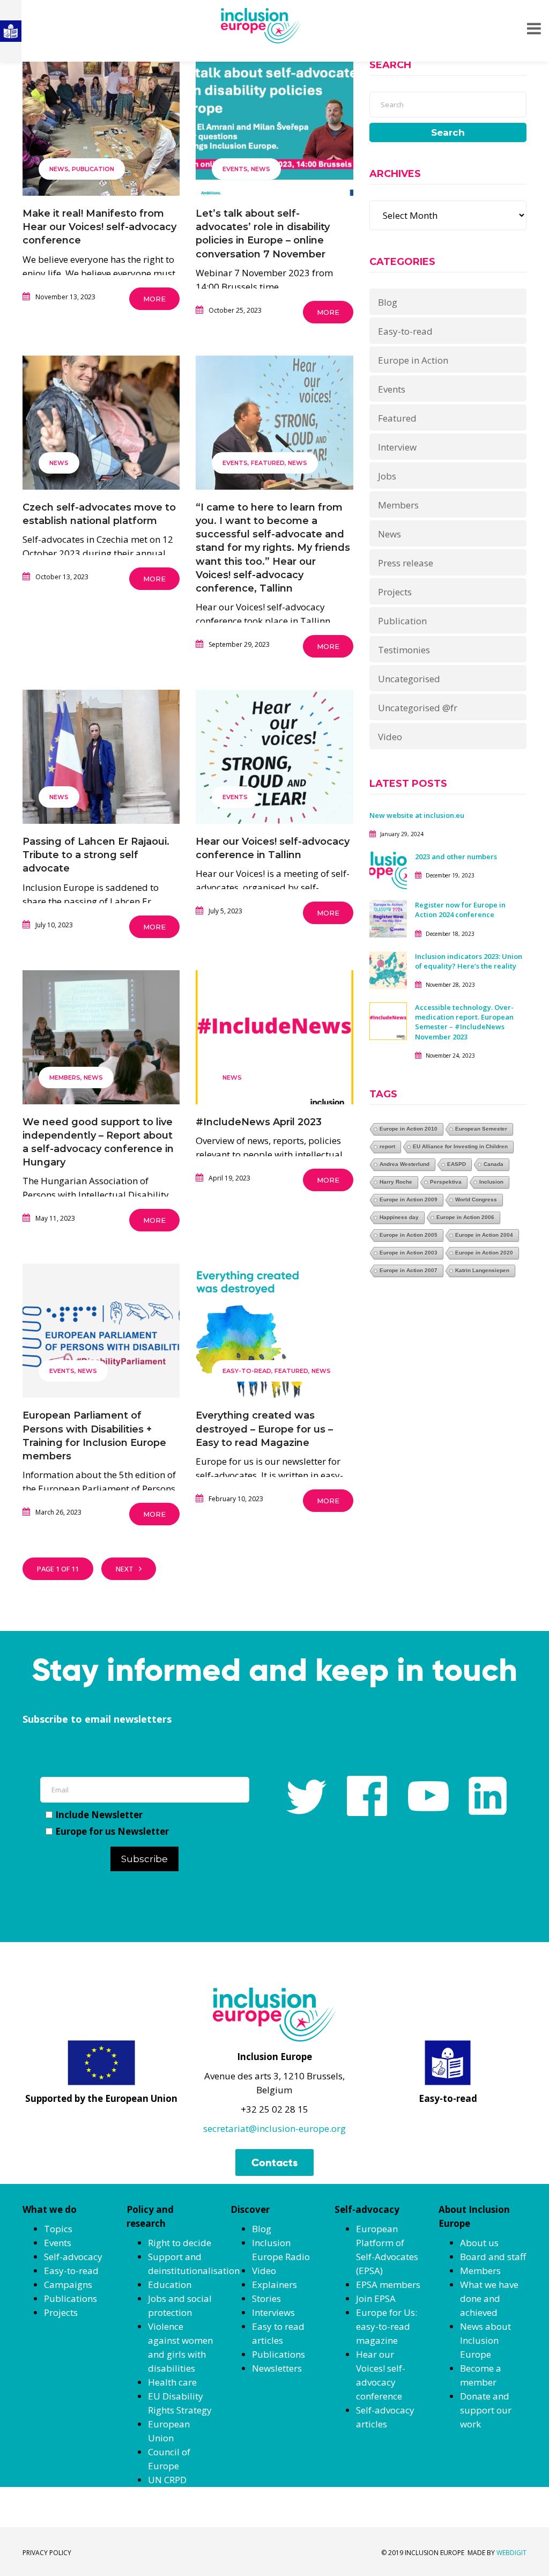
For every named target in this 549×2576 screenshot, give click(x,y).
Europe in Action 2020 (484, 1253)
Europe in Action (413, 360)
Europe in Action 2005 (409, 1235)
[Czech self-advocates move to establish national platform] (101, 427)
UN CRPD (167, 2480)
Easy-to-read (247, 1371)
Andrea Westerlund (405, 1164)
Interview (397, 447)
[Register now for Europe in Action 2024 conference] (388, 918)
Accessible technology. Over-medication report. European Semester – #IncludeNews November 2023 (464, 1022)
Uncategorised (409, 679)
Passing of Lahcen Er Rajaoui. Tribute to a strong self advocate (96, 855)
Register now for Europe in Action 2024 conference (460, 910)
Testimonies (404, 650)
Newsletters (277, 2368)
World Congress (476, 1200)
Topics (58, 2229)
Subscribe (144, 1859)
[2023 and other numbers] (388, 870)
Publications (71, 2298)
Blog (388, 302)
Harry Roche (396, 1182)
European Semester (481, 1129)
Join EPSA (376, 2298)
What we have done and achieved (489, 2298)
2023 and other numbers (456, 857)
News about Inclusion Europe (485, 2340)
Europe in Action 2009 (409, 1200)
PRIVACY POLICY (47, 2553)
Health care (172, 2382)
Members (65, 1077)
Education (170, 2285)
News (59, 169)
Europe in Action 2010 (409, 1129)
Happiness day (399, 1217)
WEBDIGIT (511, 2553)
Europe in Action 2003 (409, 1253)
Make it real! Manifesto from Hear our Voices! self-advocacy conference (99, 227)
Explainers (274, 2285)
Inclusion (491, 1182)
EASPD (457, 1164)
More (154, 299)
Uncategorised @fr (418, 708)
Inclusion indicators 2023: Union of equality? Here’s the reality (469, 961)
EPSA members (388, 2285)
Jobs (387, 476)
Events (235, 169)
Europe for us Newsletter (112, 1831)
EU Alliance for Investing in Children (460, 1146)
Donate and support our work (486, 2410)
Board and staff (493, 2257)
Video (390, 737)
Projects (395, 592)
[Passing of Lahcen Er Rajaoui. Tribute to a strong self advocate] (101, 761)
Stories (266, 2298)
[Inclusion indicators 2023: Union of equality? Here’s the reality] (388, 969)
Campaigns (68, 2285)
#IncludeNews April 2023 (259, 1122)
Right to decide (180, 2243)
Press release (406, 563)
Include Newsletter (99, 1815)
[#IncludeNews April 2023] (274, 1041)
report (387, 1146)
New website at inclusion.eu (417, 815)
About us (479, 2243)
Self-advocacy (73, 2257)
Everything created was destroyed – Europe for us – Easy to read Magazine (264, 1429)
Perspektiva (446, 1182)
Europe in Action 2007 (409, 1270)
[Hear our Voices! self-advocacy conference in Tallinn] (274, 761)
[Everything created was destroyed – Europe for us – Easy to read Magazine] (274, 1335)
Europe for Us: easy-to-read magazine (387, 2326)
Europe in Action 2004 (484, 1235)
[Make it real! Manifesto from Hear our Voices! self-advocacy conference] (101, 133)
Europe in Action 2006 (465, 1217)
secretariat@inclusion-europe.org (274, 2128)
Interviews (273, 2312)
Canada (494, 1164)
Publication (93, 169)
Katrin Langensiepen (482, 1270)
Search (448, 132)
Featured (268, 463)
